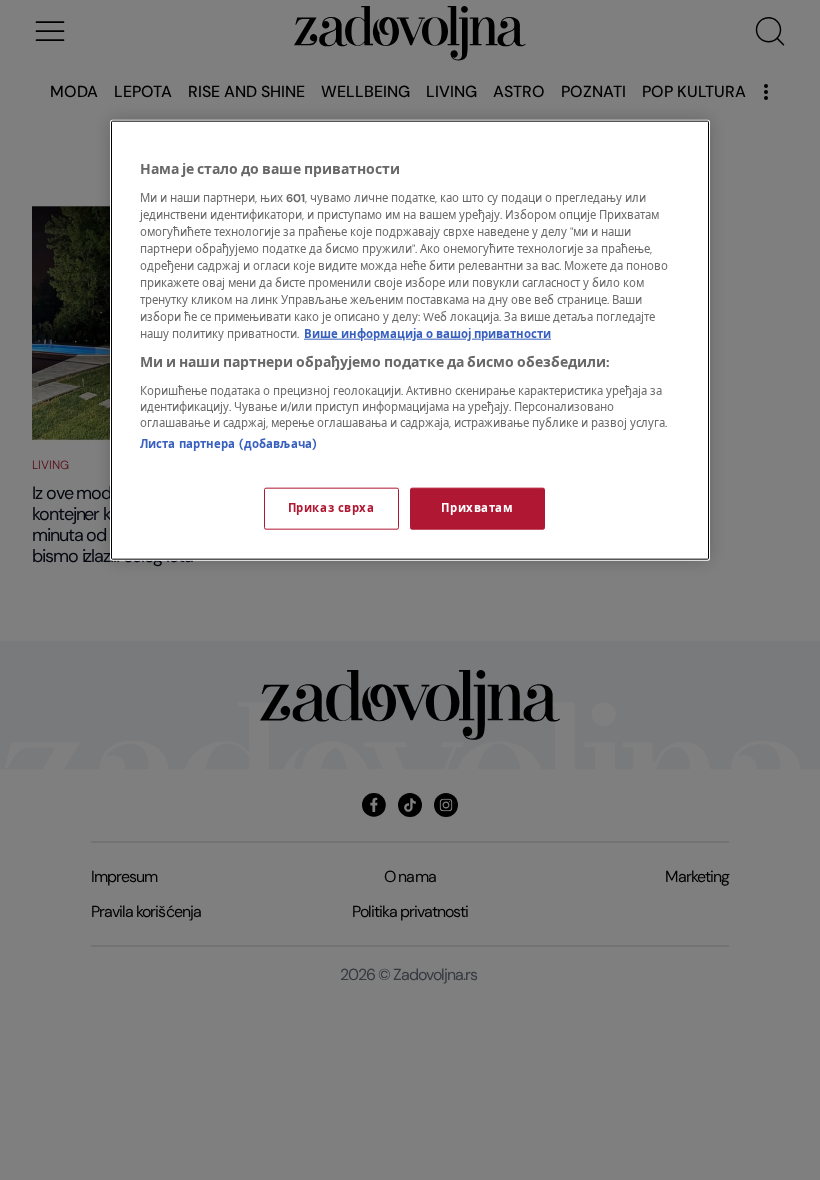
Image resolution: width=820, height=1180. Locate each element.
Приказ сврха (331, 508)
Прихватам (477, 508)
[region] (410, 340)
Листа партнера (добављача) (228, 443)
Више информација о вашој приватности (427, 334)
